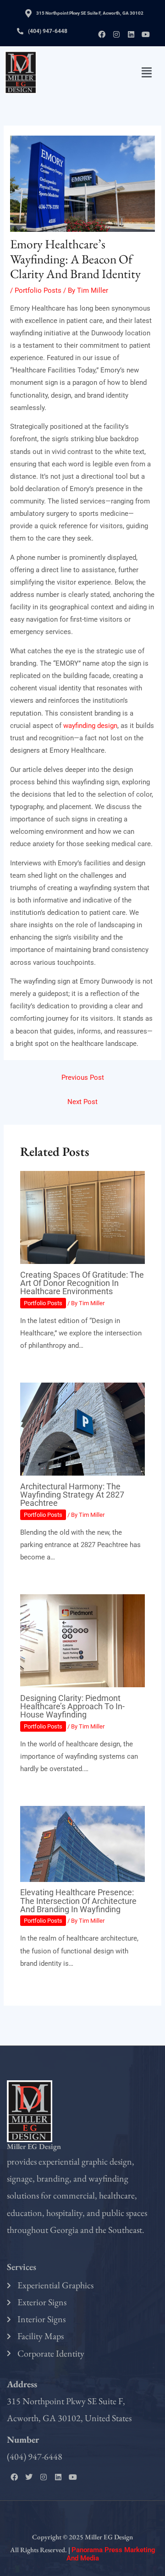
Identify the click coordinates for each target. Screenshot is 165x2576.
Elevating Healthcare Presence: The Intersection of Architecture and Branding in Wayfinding (78, 1901)
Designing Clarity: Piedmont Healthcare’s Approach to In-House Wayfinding (72, 1706)
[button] (147, 72)
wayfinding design (90, 726)
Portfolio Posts (38, 290)
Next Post (82, 1102)
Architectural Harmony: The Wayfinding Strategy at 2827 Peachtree (72, 1495)
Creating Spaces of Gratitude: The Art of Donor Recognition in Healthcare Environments (82, 1283)
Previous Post (83, 1077)
